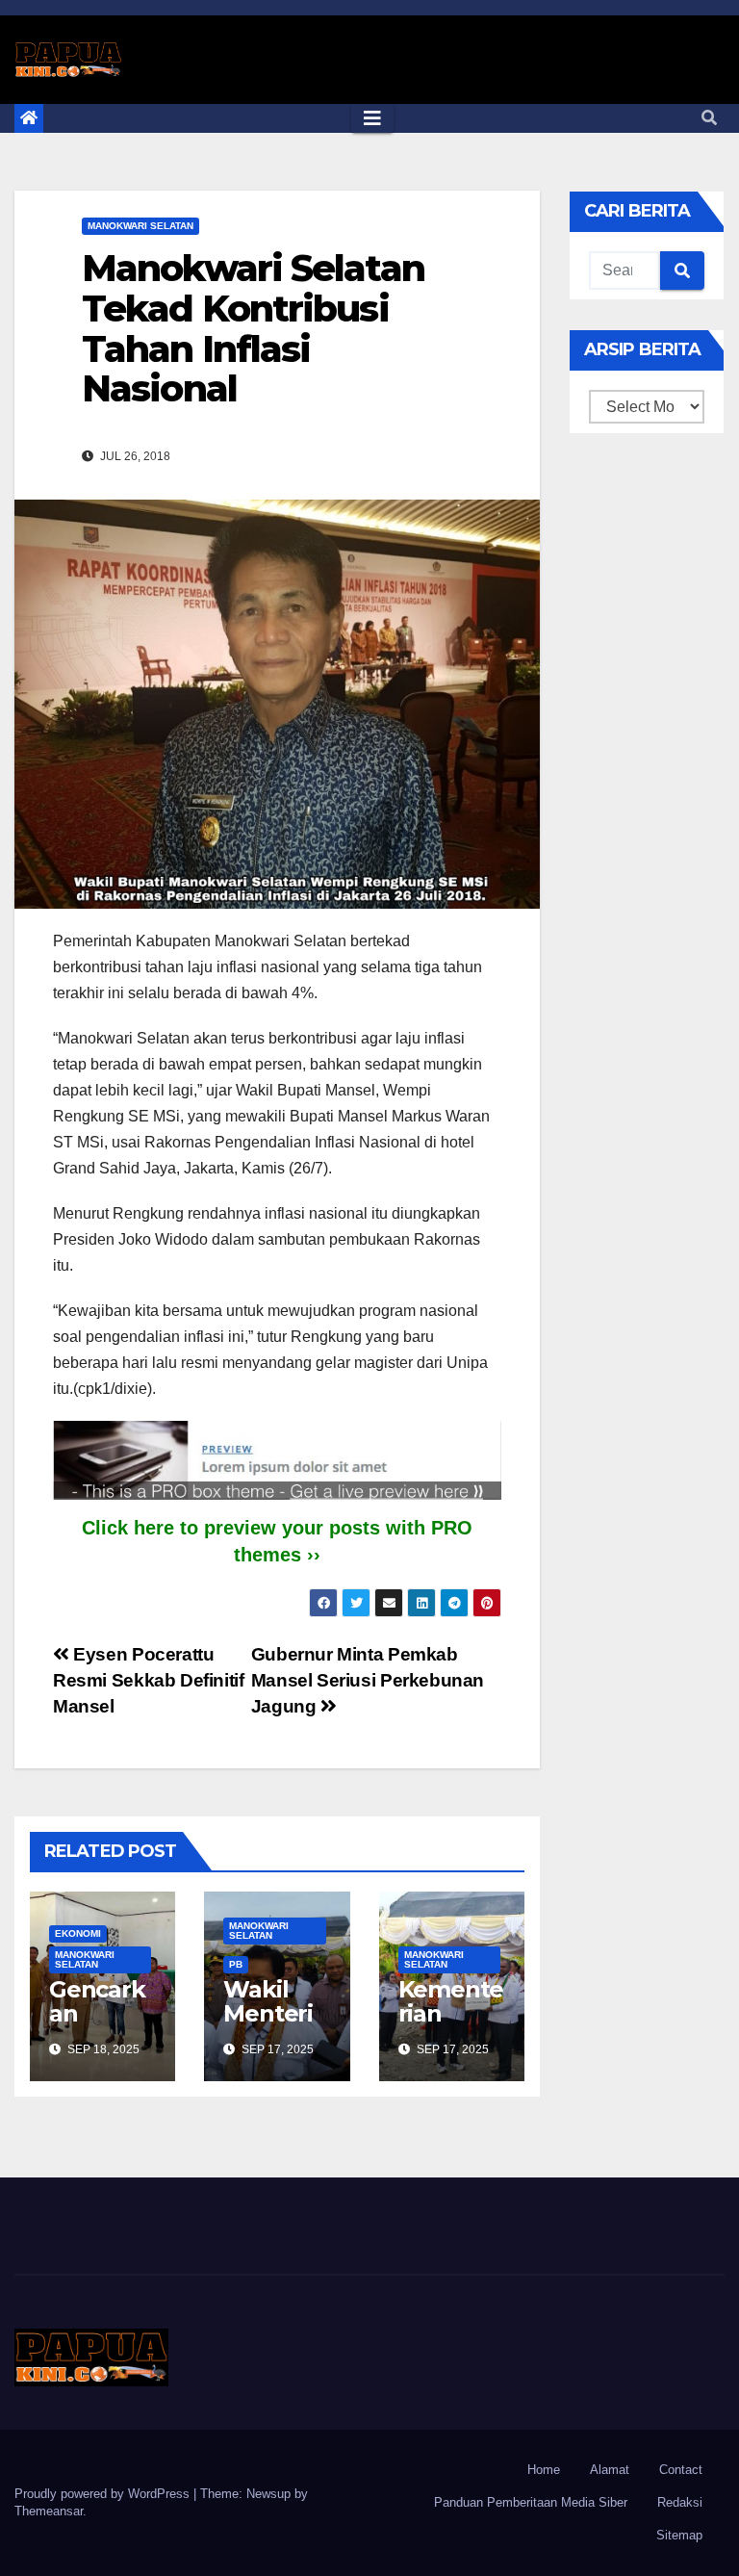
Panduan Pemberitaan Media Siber (531, 2502)
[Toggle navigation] (372, 118)
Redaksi (680, 2502)
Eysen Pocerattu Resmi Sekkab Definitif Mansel (149, 1680)
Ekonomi (78, 1933)
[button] (709, 118)
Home (544, 2470)
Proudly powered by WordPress (104, 2494)
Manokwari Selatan (140, 226)
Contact (681, 2470)
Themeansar (49, 2511)
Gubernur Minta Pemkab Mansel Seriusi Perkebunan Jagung (368, 1680)
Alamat (610, 2470)
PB (236, 1964)
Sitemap (679, 2535)
